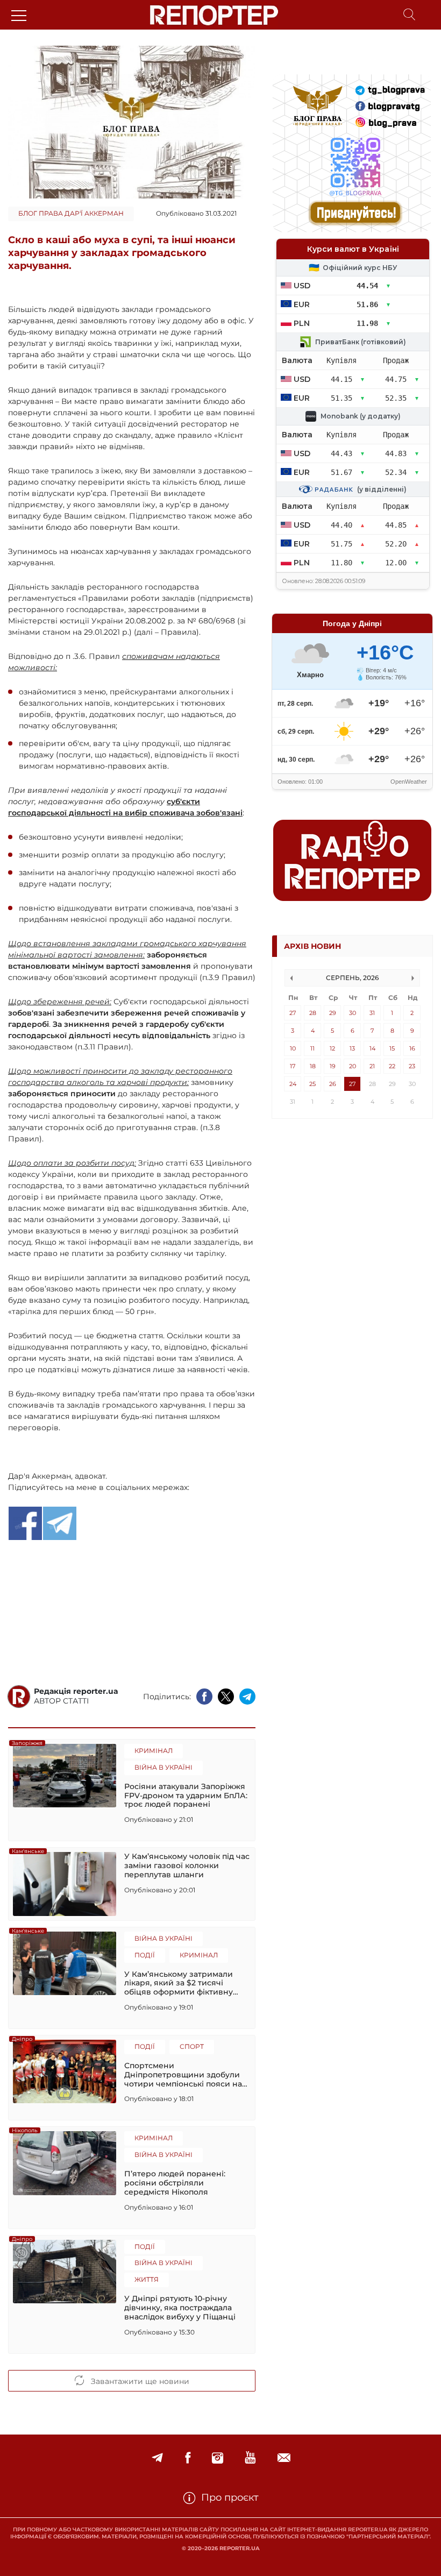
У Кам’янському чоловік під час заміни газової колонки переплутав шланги (187, 1865)
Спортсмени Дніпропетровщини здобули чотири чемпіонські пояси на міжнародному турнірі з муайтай (183, 2075)
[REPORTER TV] (250, 2458)
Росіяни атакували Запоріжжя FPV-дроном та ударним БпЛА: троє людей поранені (186, 1796)
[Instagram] (218, 2458)
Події (145, 1955)
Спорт (192, 2046)
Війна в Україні (163, 1767)
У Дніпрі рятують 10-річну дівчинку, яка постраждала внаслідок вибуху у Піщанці (180, 2308)
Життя (147, 2279)
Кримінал (154, 1751)
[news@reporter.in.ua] (284, 2458)
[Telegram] (157, 2458)
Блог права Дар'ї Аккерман (71, 213)
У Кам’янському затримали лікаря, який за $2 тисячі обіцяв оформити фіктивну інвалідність (179, 1983)
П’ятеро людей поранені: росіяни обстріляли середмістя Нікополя (175, 2183)
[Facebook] (188, 2458)
